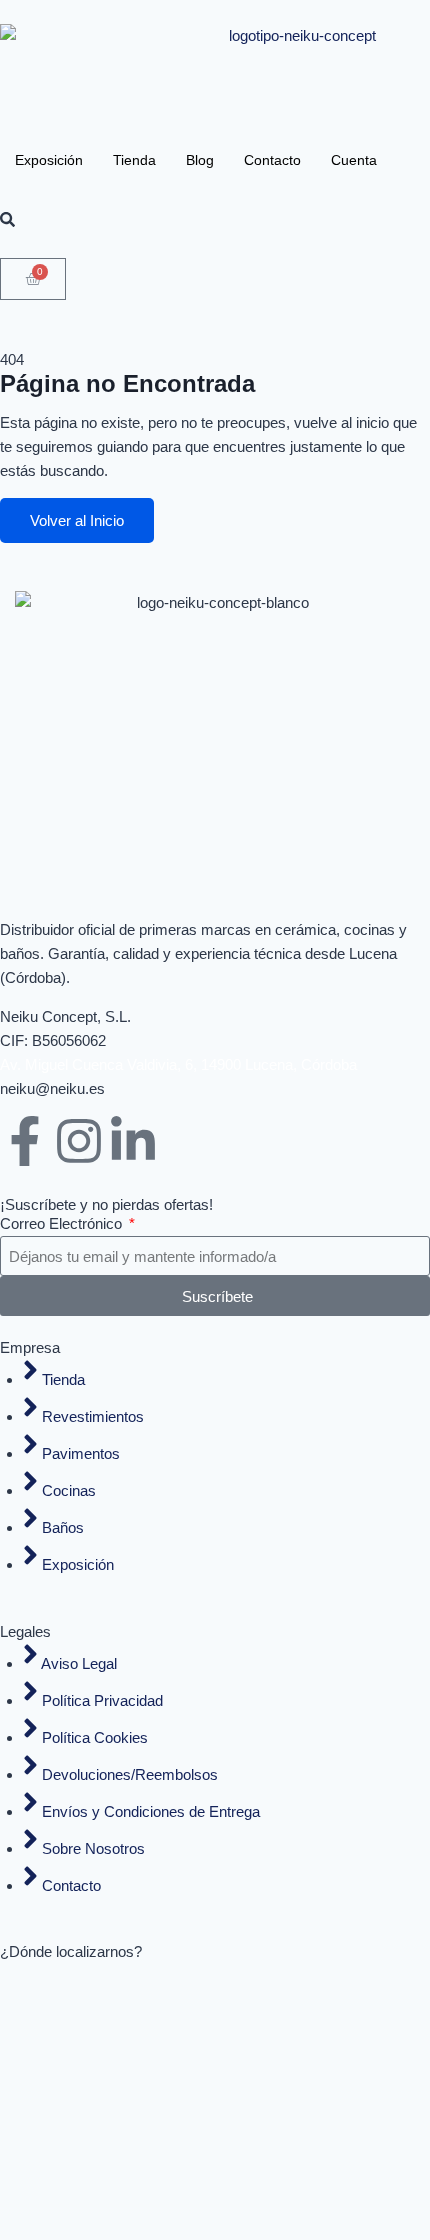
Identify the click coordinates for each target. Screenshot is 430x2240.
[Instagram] (79, 1141)
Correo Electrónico (63, 1223)
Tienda (134, 160)
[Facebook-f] (25, 1141)
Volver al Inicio (77, 520)
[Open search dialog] (7, 220)
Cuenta (354, 160)
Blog (200, 160)
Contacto (272, 160)
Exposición (49, 160)
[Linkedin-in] (133, 1141)
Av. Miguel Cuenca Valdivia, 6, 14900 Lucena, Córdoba (178, 1064)
